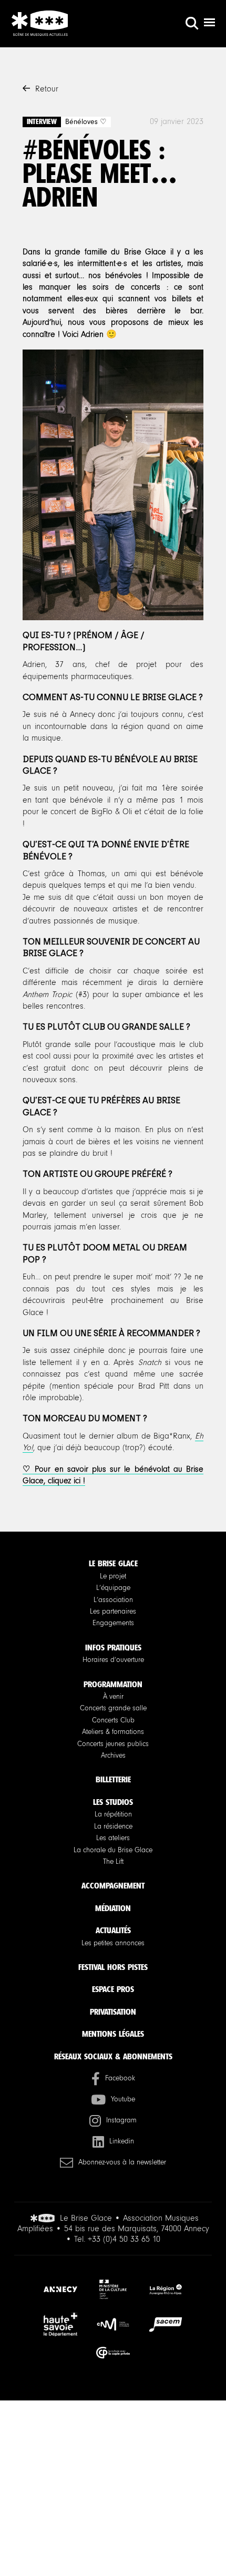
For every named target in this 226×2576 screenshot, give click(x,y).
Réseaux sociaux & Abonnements (113, 2056)
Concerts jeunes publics (113, 1744)
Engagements (113, 1623)
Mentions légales (113, 2034)
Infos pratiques (113, 1648)
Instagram (121, 2120)
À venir (113, 1697)
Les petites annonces (113, 1943)
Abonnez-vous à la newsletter (122, 2162)
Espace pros (113, 1989)
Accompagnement (113, 1886)
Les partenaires (113, 1612)
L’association (113, 1600)
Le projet (113, 1576)
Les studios (113, 1802)
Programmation (113, 1684)
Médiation (113, 1908)
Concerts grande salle (113, 1708)
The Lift (113, 1862)
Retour (47, 89)
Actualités (113, 1930)
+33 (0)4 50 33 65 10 (124, 2239)
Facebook (120, 2078)
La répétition (113, 1814)
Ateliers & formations (113, 1732)
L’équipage (113, 1588)
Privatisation (113, 2012)
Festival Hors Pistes (113, 1967)
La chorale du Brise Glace (113, 1850)
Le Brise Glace (113, 1563)
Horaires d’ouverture (113, 1660)
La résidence (113, 1826)
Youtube (123, 2099)
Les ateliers (113, 1838)
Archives (113, 1756)
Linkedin (122, 2141)
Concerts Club (113, 1720)
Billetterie (113, 1779)
